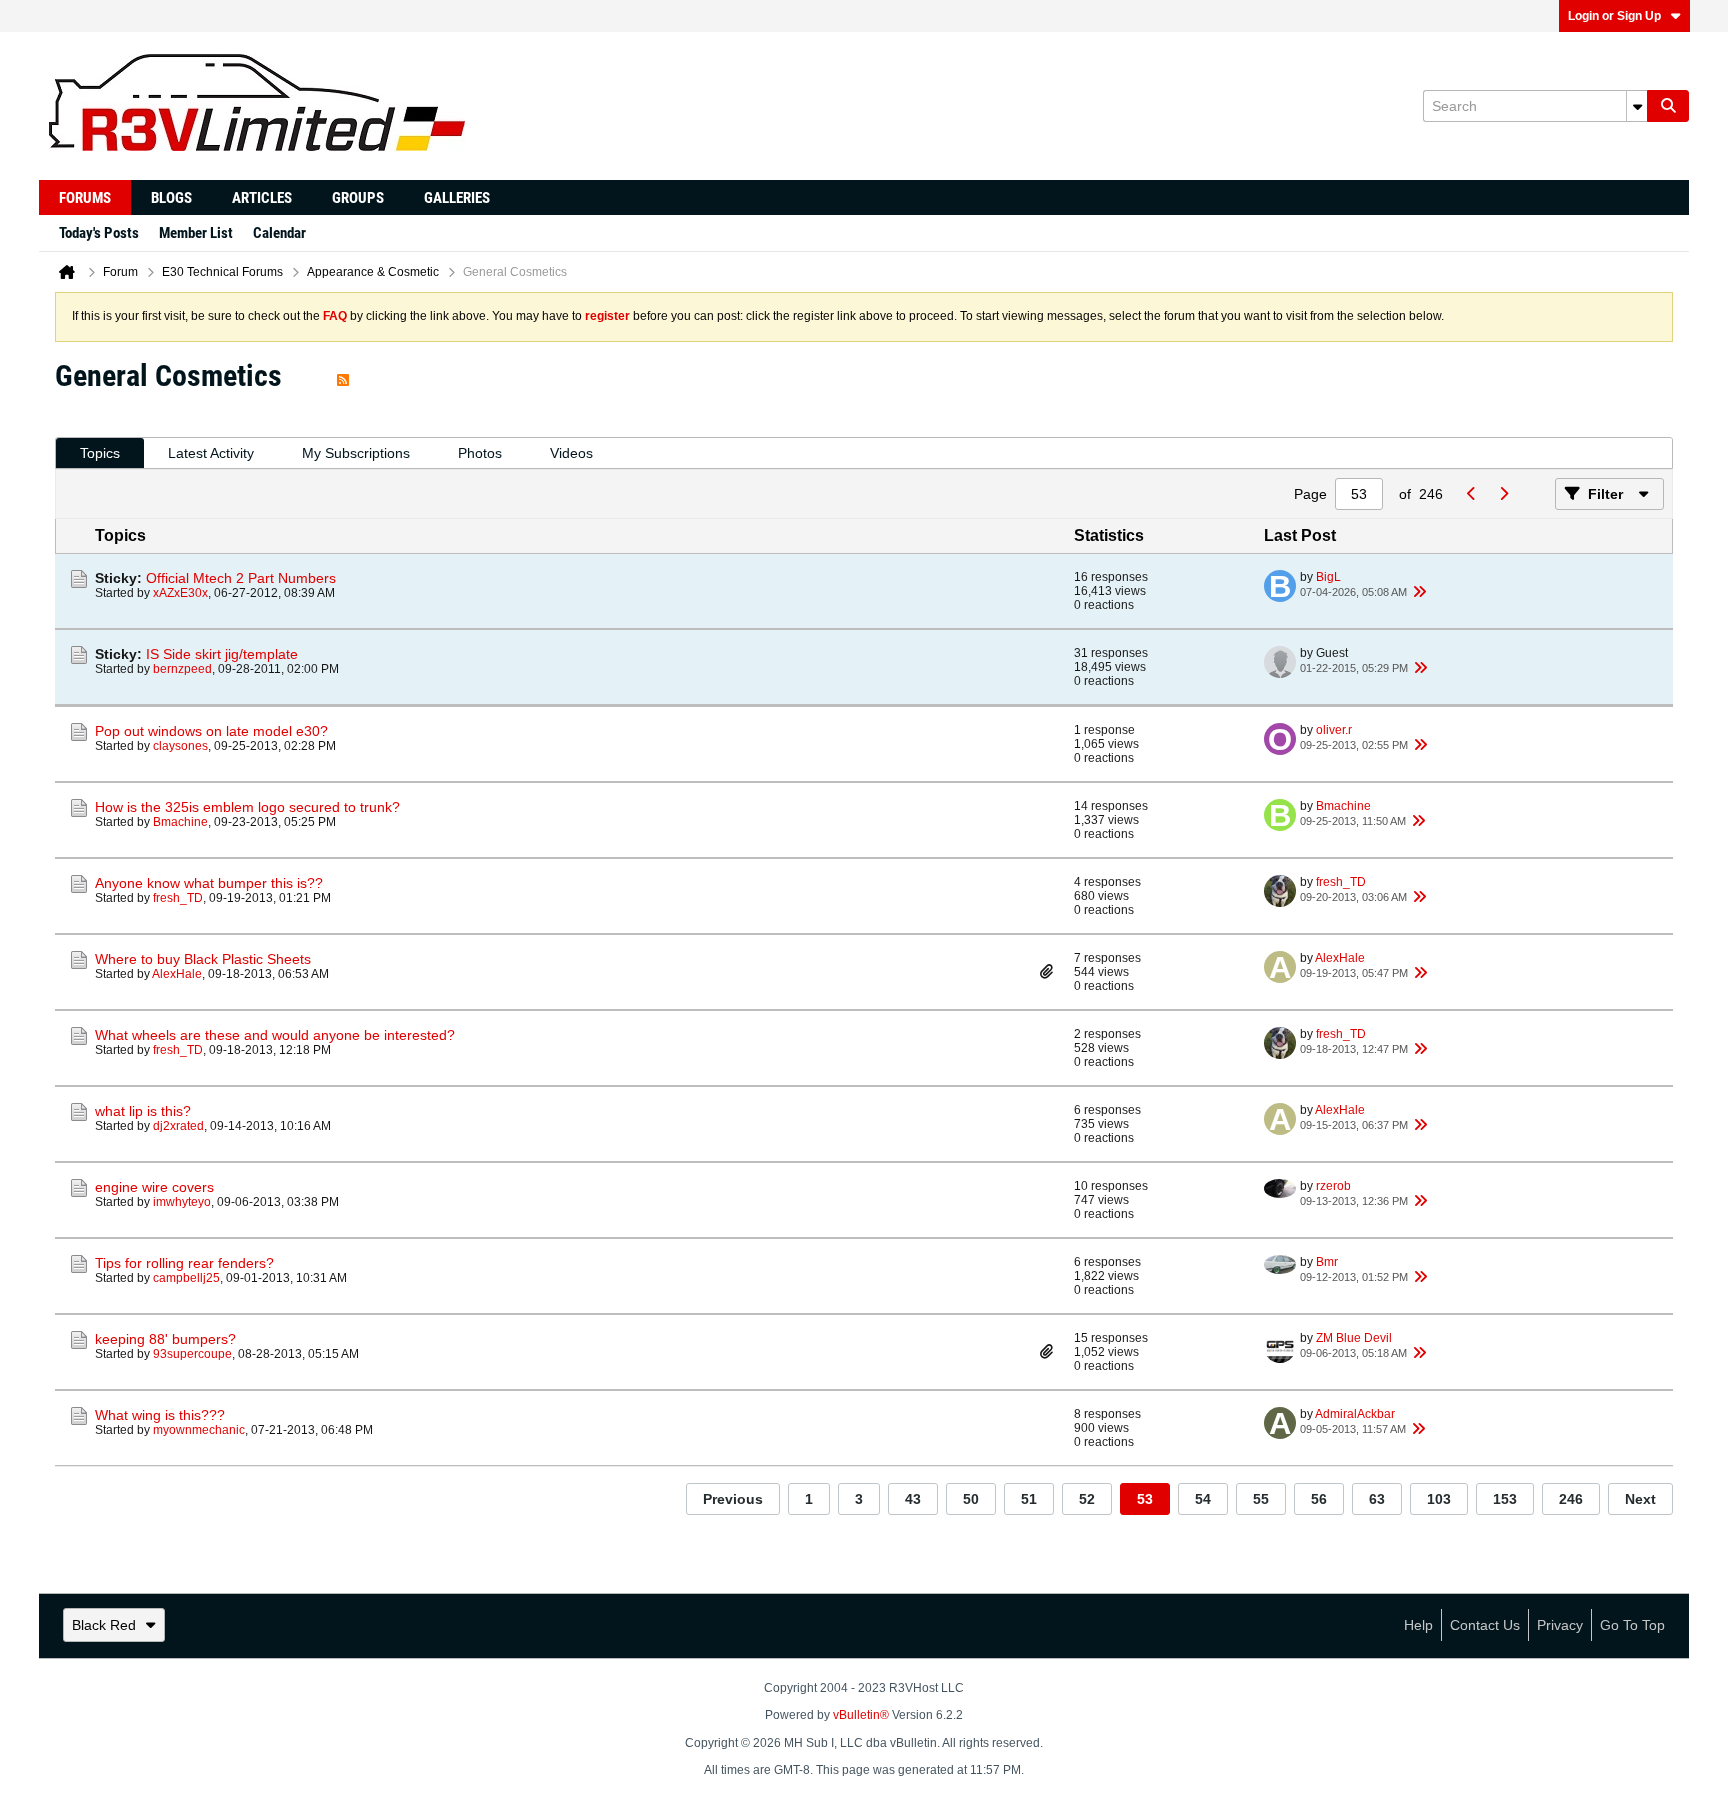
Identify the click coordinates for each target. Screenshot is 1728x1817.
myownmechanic (199, 1430)
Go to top (1632, 1625)
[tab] (100, 453)
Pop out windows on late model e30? (211, 731)
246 (1571, 1499)
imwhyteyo (182, 1202)
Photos (480, 453)
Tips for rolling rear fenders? (184, 1263)
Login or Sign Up (1614, 16)
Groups (358, 198)
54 (1203, 1499)
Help (1418, 1625)
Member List (196, 233)
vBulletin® (861, 1715)
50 (971, 1499)
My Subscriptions (356, 453)
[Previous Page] (1471, 494)
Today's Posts (99, 233)
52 (1087, 1499)
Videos (571, 453)
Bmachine (180, 822)
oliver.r (1334, 730)
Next (1640, 1499)
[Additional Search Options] (1637, 106)
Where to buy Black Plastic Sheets (203, 959)
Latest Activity (211, 453)
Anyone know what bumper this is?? (209, 883)
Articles (262, 198)
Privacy (1560, 1625)
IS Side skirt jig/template (222, 654)
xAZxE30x (180, 593)
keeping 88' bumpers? (165, 1339)
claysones (180, 746)
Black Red (104, 1625)
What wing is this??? (160, 1415)
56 (1319, 1499)
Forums (85, 198)
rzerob (1333, 1186)
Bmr (1327, 1262)
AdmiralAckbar (1355, 1414)
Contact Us (1485, 1625)
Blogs (171, 198)
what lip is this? (143, 1111)
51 (1029, 1499)
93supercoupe (192, 1354)
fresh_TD (178, 898)
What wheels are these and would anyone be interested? (275, 1035)
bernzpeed (182, 669)
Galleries (457, 198)
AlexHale (177, 974)
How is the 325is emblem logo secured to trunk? (247, 807)
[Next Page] (1503, 494)
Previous (733, 1499)
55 (1261, 1499)
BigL (1328, 577)
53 (1145, 1499)
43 (913, 1499)
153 (1505, 1499)
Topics (100, 453)
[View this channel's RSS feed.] (343, 375)
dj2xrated (178, 1126)
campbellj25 (186, 1278)
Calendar (279, 233)
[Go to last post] (1419, 592)
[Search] (1668, 106)
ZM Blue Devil (1354, 1338)
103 (1439, 1499)
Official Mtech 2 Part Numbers (241, 578)
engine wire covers (154, 1187)
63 (1377, 1499)
